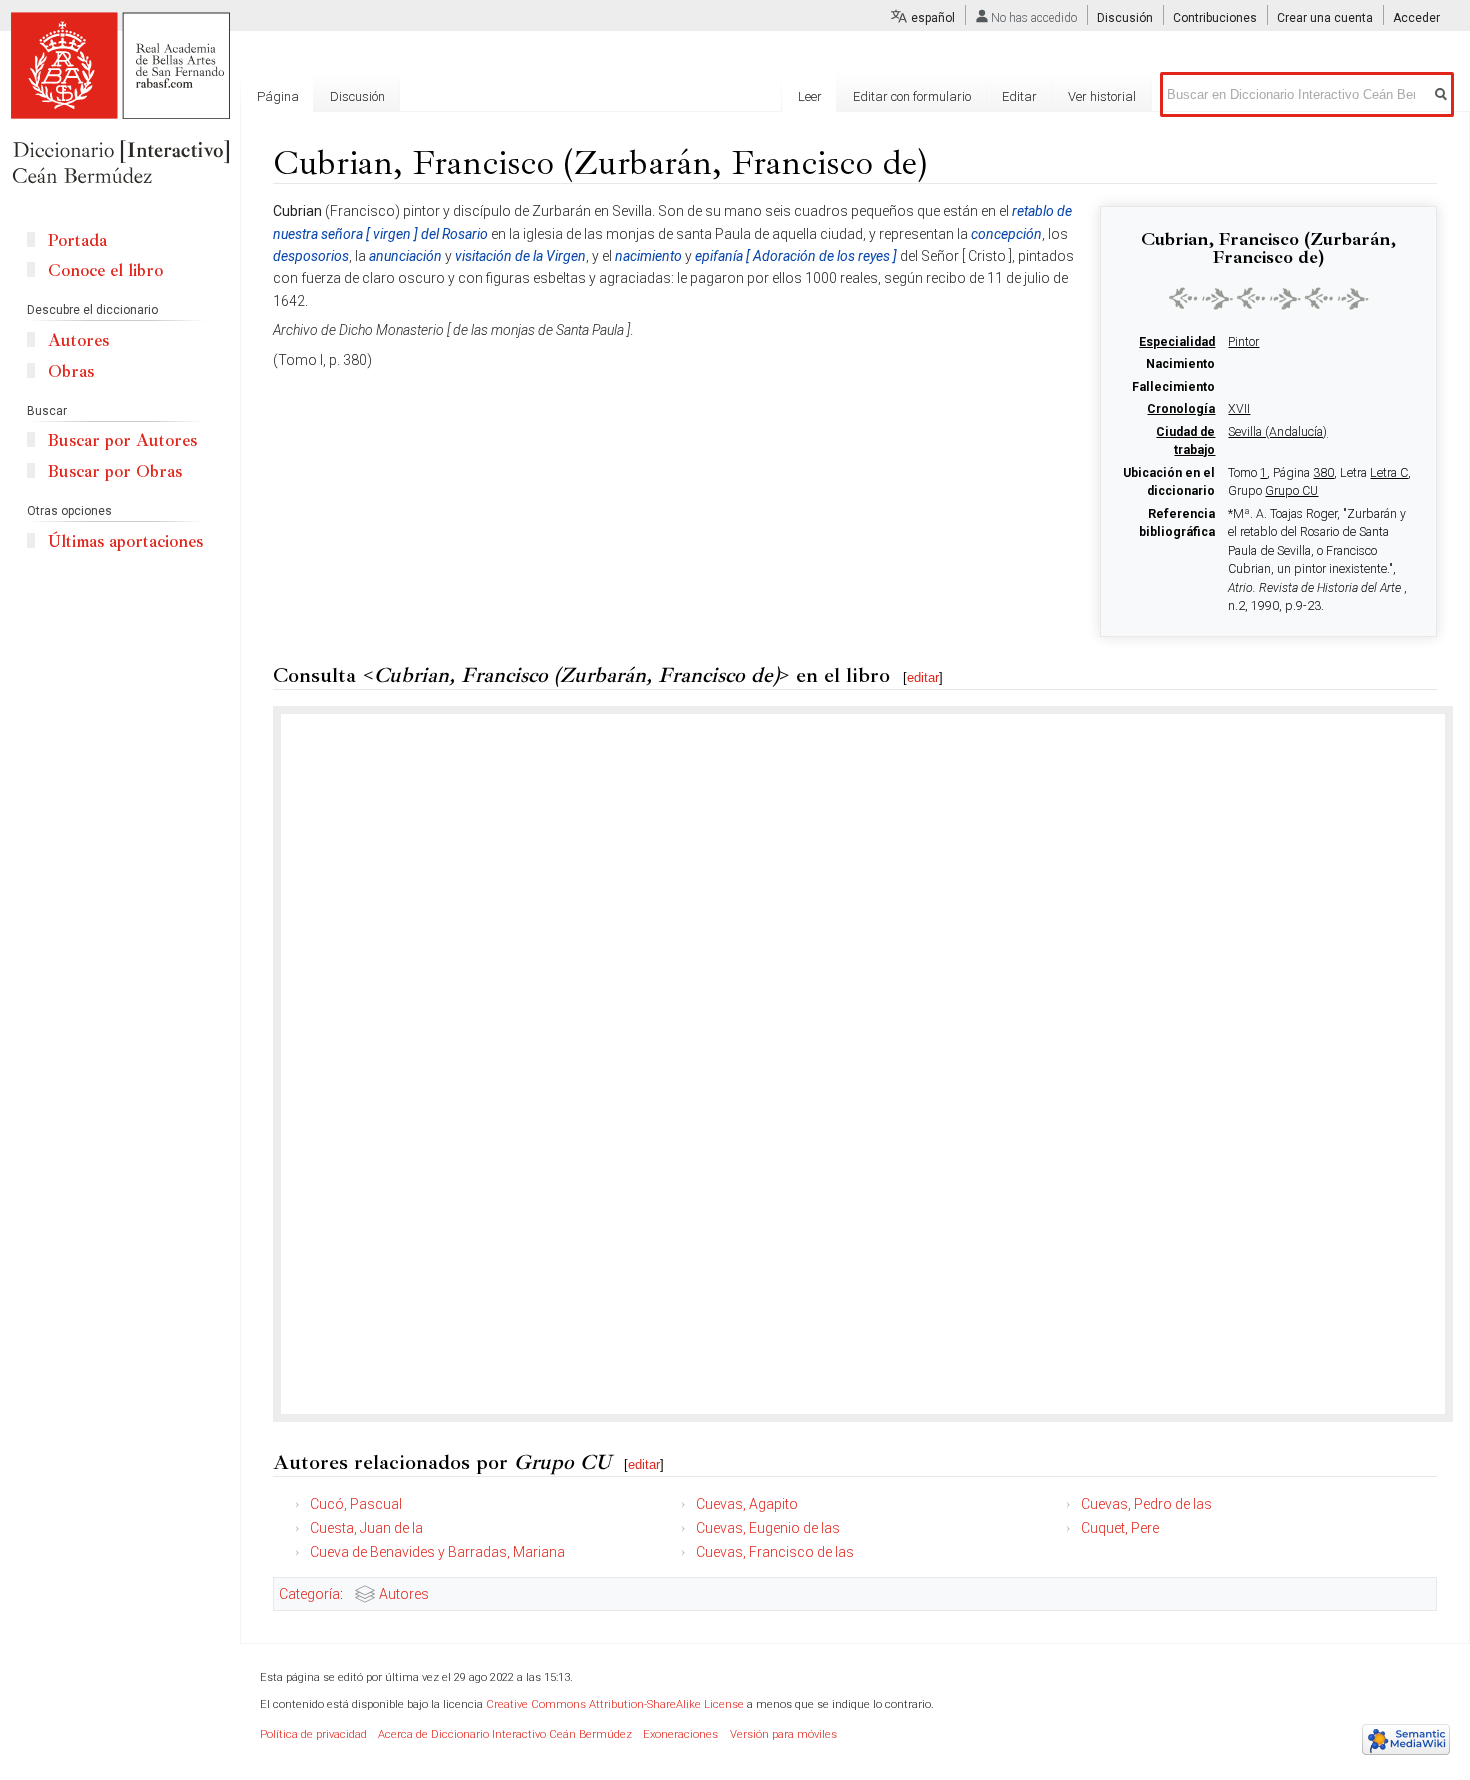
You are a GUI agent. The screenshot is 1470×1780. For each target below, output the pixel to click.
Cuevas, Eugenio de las (768, 1528)
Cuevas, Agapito (747, 1504)
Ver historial (1102, 96)
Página (278, 96)
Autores (404, 1594)
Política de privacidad (313, 1734)
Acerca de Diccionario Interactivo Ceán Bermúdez (505, 1734)
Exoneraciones (680, 1734)
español (933, 18)
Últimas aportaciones (125, 541)
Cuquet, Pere (1120, 1528)
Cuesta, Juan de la (366, 1528)
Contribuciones (1215, 18)
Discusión (1125, 18)
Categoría (309, 1594)
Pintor (1243, 342)
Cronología (1181, 409)
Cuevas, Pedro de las (1146, 1504)
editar (923, 677)
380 (1323, 473)
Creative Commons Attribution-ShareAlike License (615, 1704)
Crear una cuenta (1325, 18)
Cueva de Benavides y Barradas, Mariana (437, 1552)
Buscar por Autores (122, 440)
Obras (71, 371)
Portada (77, 240)
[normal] (1269, 298)
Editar (1019, 96)
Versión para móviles (783, 1734)
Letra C (1389, 473)
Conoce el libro (105, 270)
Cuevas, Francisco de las (775, 1552)
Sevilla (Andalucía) (1277, 432)
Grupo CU (1291, 491)
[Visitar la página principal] (120, 100)
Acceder (1416, 18)
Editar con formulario (912, 96)
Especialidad (1177, 342)
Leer (810, 96)
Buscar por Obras (115, 471)
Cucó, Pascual (356, 1504)
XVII (1239, 409)
